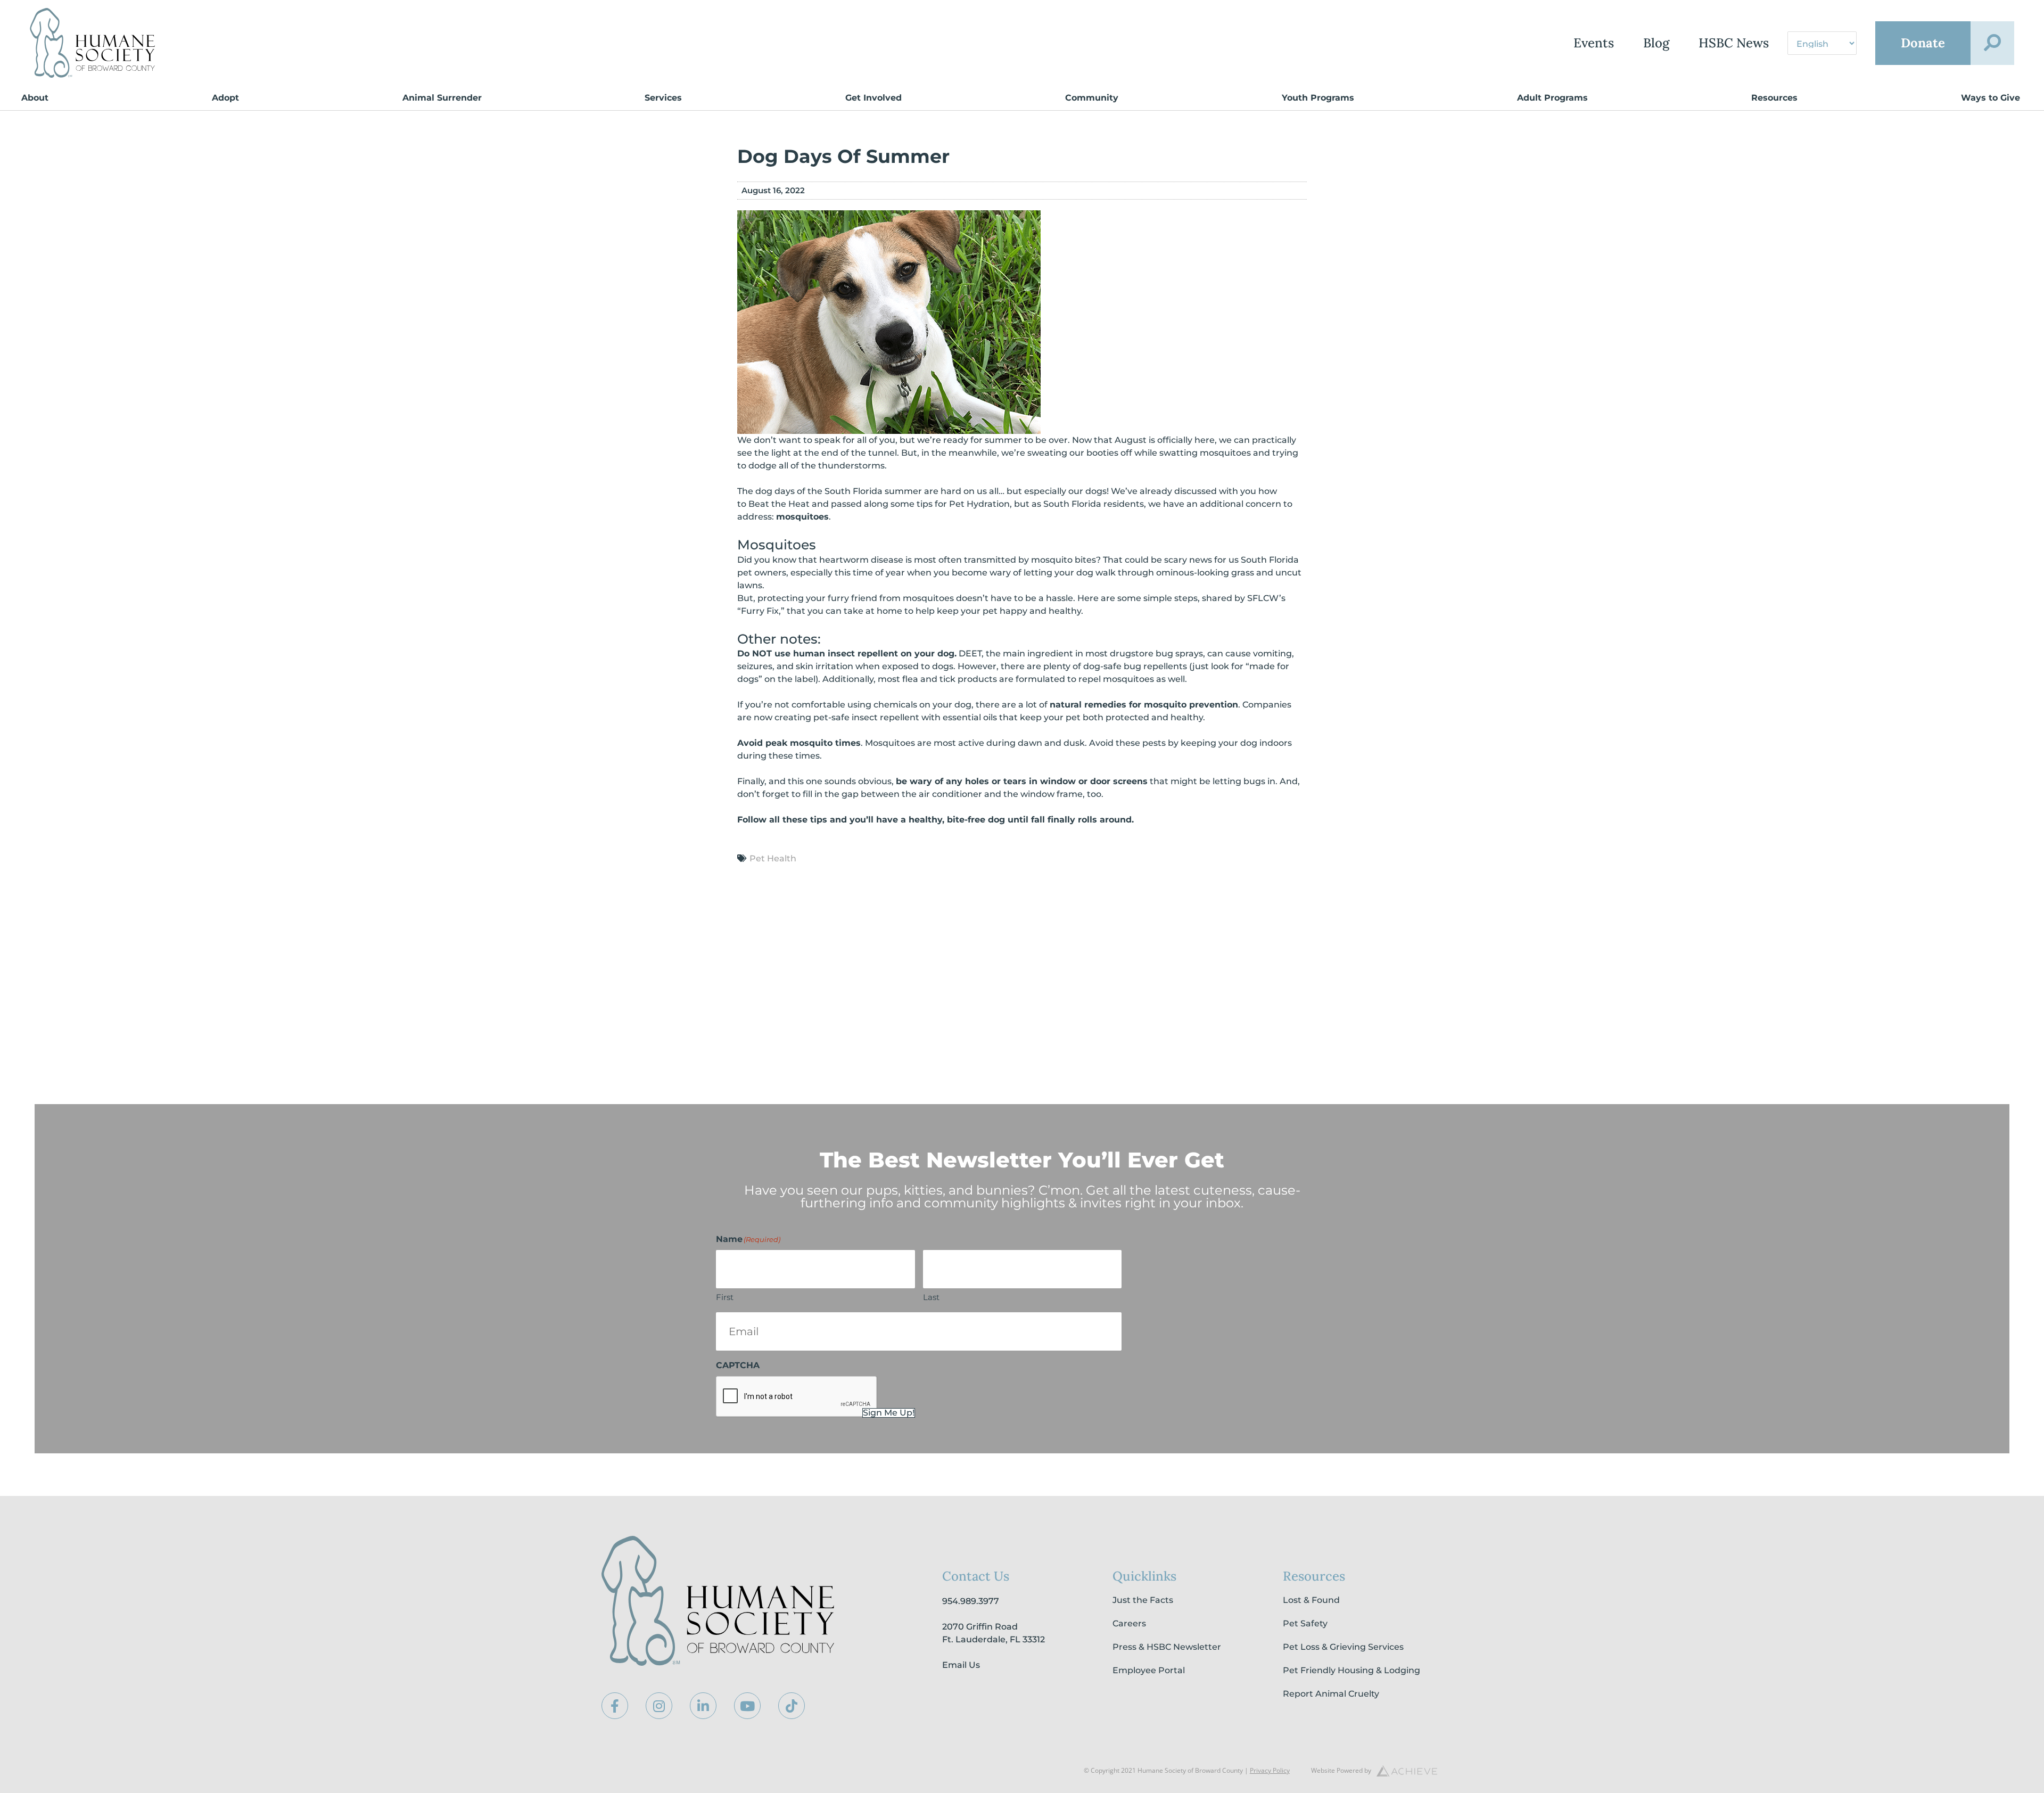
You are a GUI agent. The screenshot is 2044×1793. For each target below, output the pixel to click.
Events (1594, 43)
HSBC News (1734, 43)
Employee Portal (1149, 1670)
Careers (1129, 1623)
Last (931, 1297)
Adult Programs (1552, 98)
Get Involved (873, 98)
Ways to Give (1991, 98)
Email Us (961, 1665)
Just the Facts (1143, 1600)
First (725, 1297)
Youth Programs (1318, 98)
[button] (1992, 43)
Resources (1774, 98)
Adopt (225, 98)
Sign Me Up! (889, 1413)
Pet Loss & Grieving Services (1343, 1647)
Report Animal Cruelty (1331, 1694)
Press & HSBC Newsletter (1167, 1647)
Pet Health (773, 858)
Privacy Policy (1270, 1770)
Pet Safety (1305, 1623)
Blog (1656, 43)
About (35, 98)
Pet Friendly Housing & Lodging (1351, 1670)
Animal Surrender (442, 98)
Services (663, 98)
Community (1092, 98)
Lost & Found (1311, 1600)
